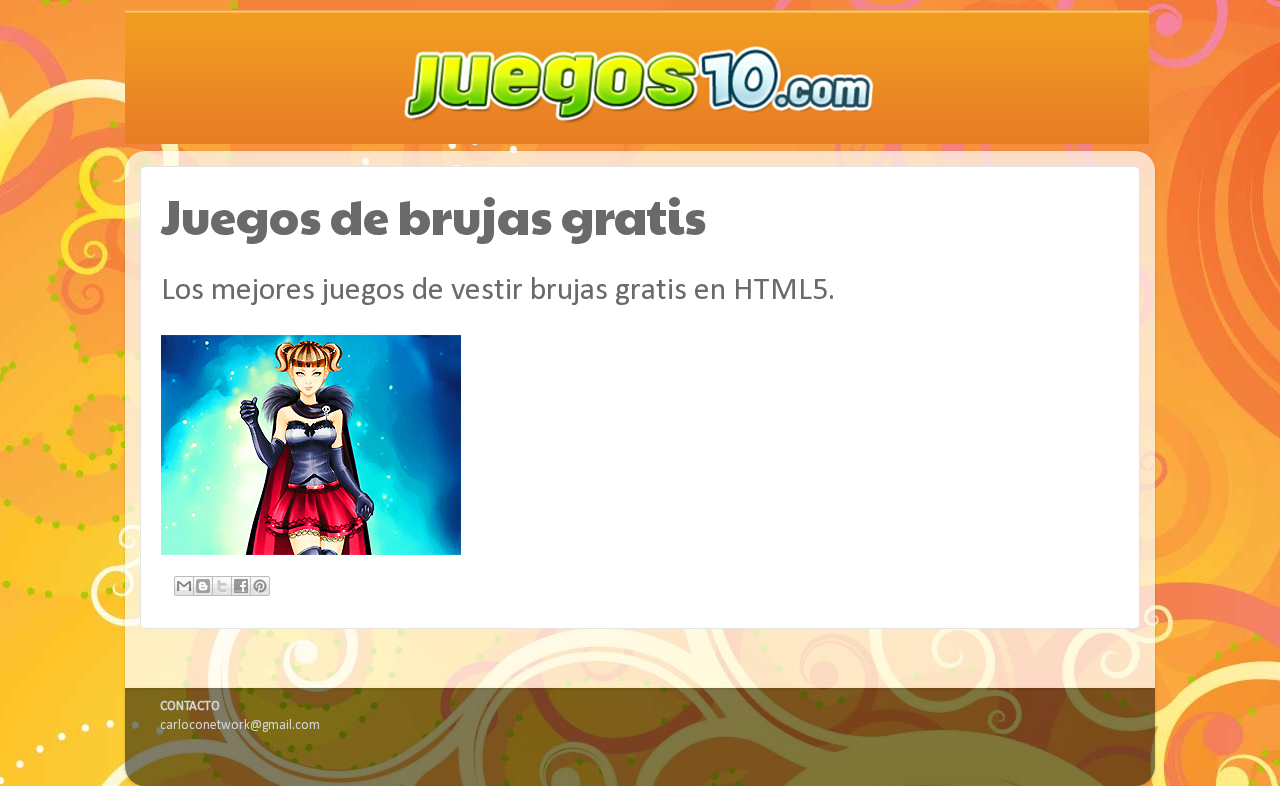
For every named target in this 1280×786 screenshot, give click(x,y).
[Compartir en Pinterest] (260, 586)
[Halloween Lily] (311, 551)
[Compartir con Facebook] (241, 586)
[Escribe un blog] (203, 586)
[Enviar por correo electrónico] (184, 586)
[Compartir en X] (222, 586)
